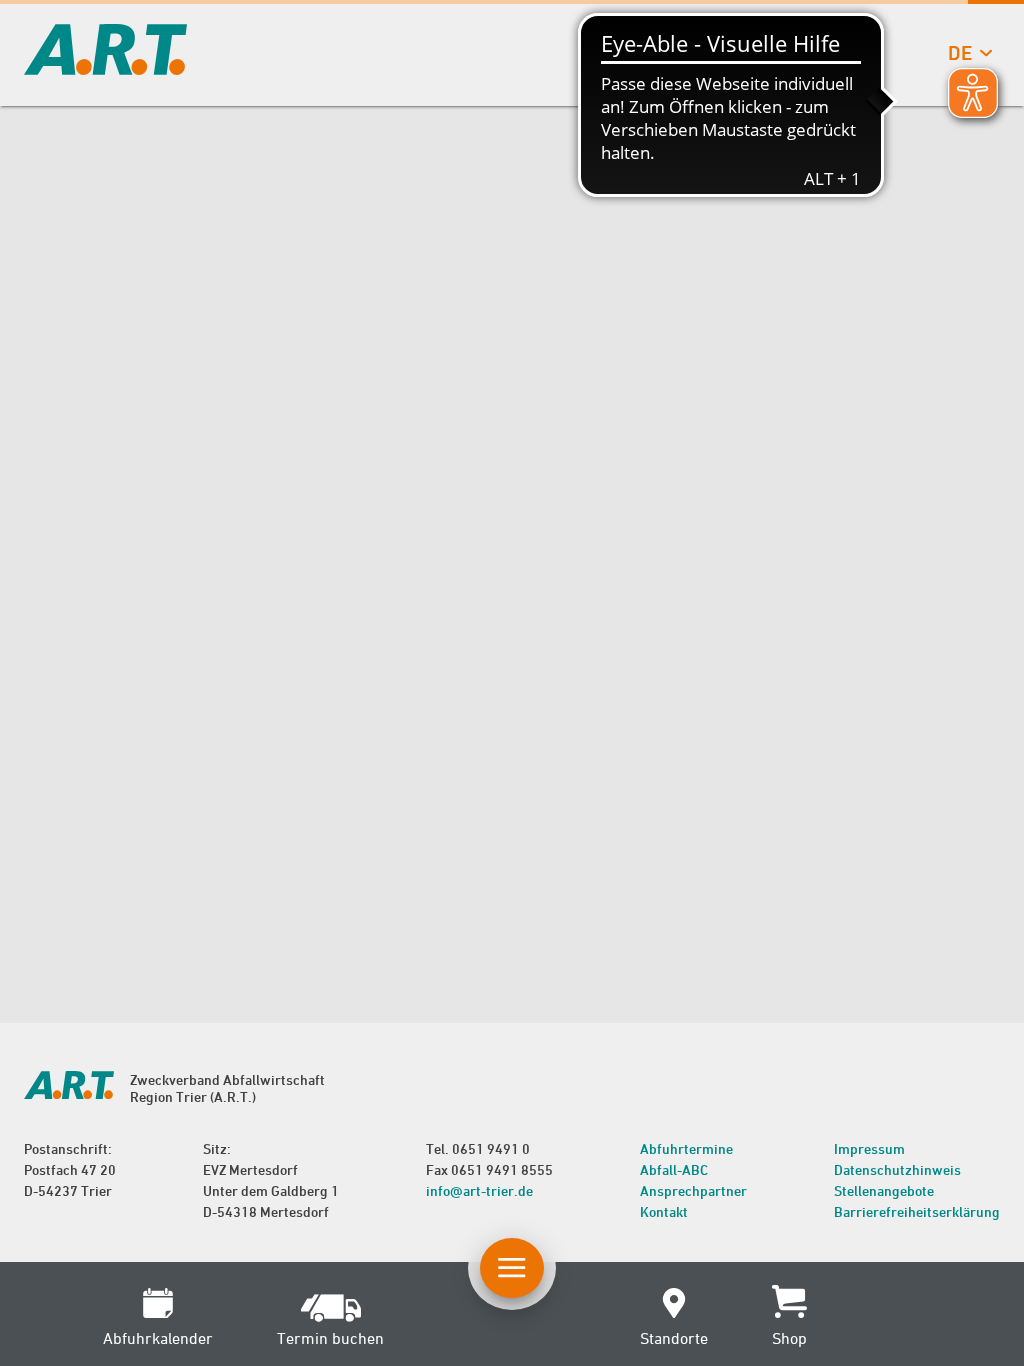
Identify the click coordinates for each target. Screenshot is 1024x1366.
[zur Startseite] (105, 68)
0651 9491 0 (491, 1148)
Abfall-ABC (674, 1169)
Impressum (869, 1148)
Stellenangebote (884, 1190)
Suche (833, 53)
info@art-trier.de (479, 1190)
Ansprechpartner (693, 1190)
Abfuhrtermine (686, 1148)
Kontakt (664, 1211)
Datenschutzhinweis (897, 1169)
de (960, 53)
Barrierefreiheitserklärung (917, 1211)
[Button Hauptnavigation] (512, 1268)
